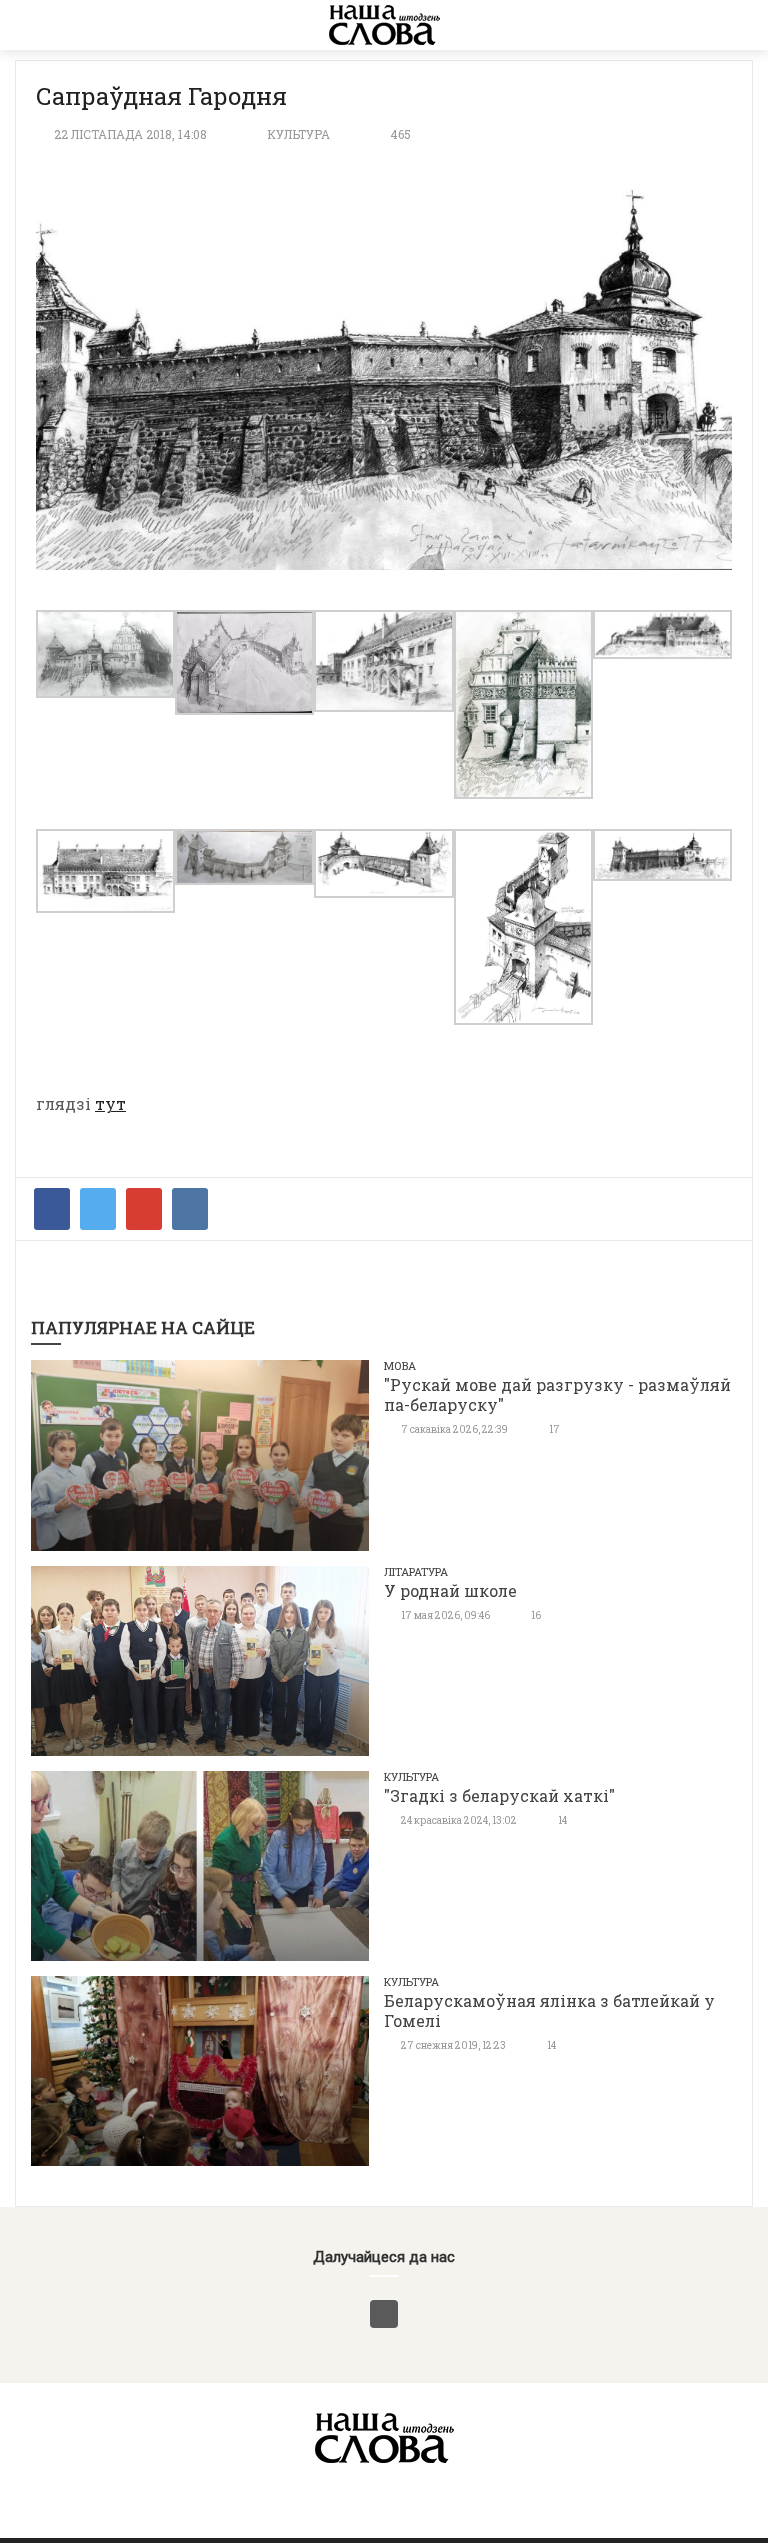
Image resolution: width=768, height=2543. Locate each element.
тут (110, 1103)
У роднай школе (450, 1590)
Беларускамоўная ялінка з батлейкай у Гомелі (549, 2010)
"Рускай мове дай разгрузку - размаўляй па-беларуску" (557, 1394)
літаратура (416, 1571)
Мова (400, 1365)
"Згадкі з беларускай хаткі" (499, 1795)
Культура (298, 134)
